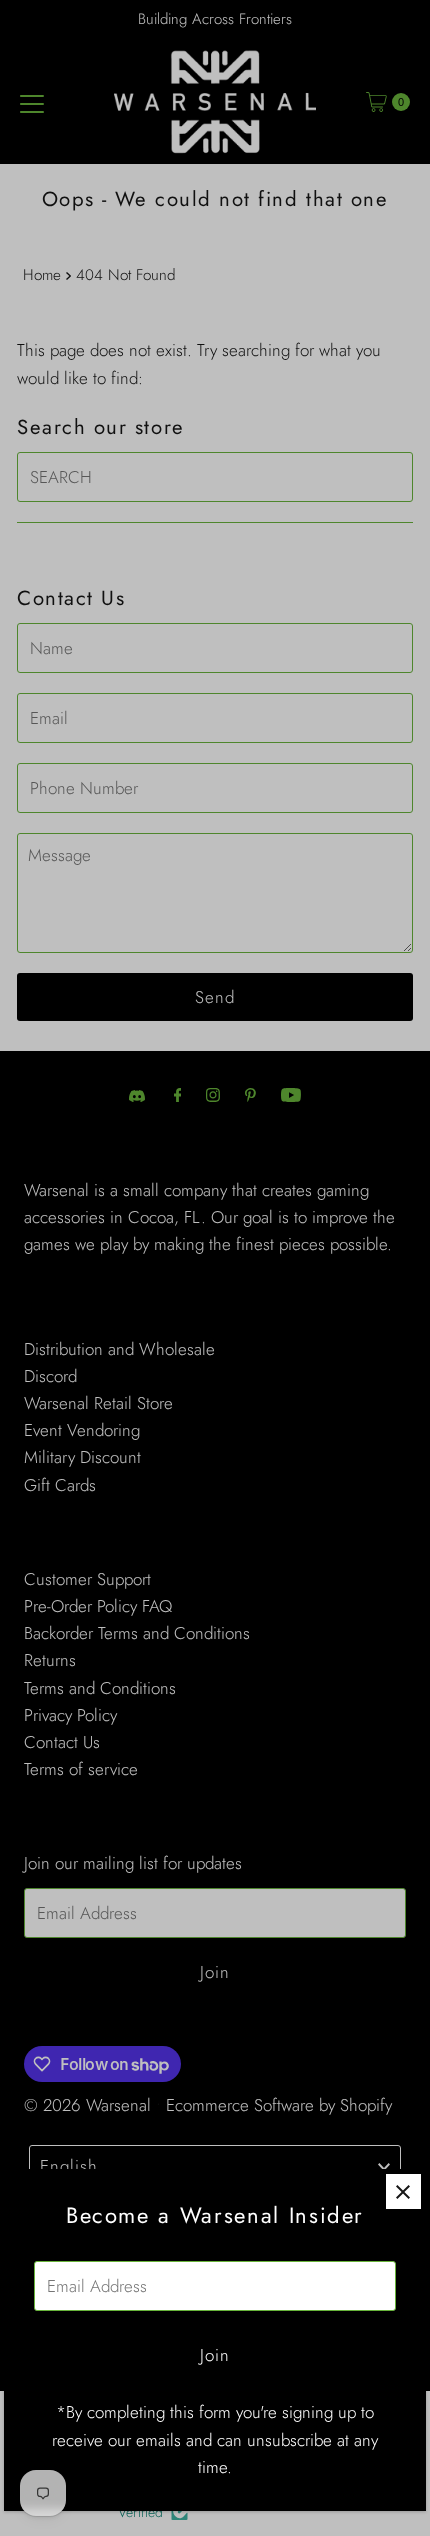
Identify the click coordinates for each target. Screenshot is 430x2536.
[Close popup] (403, 2191)
